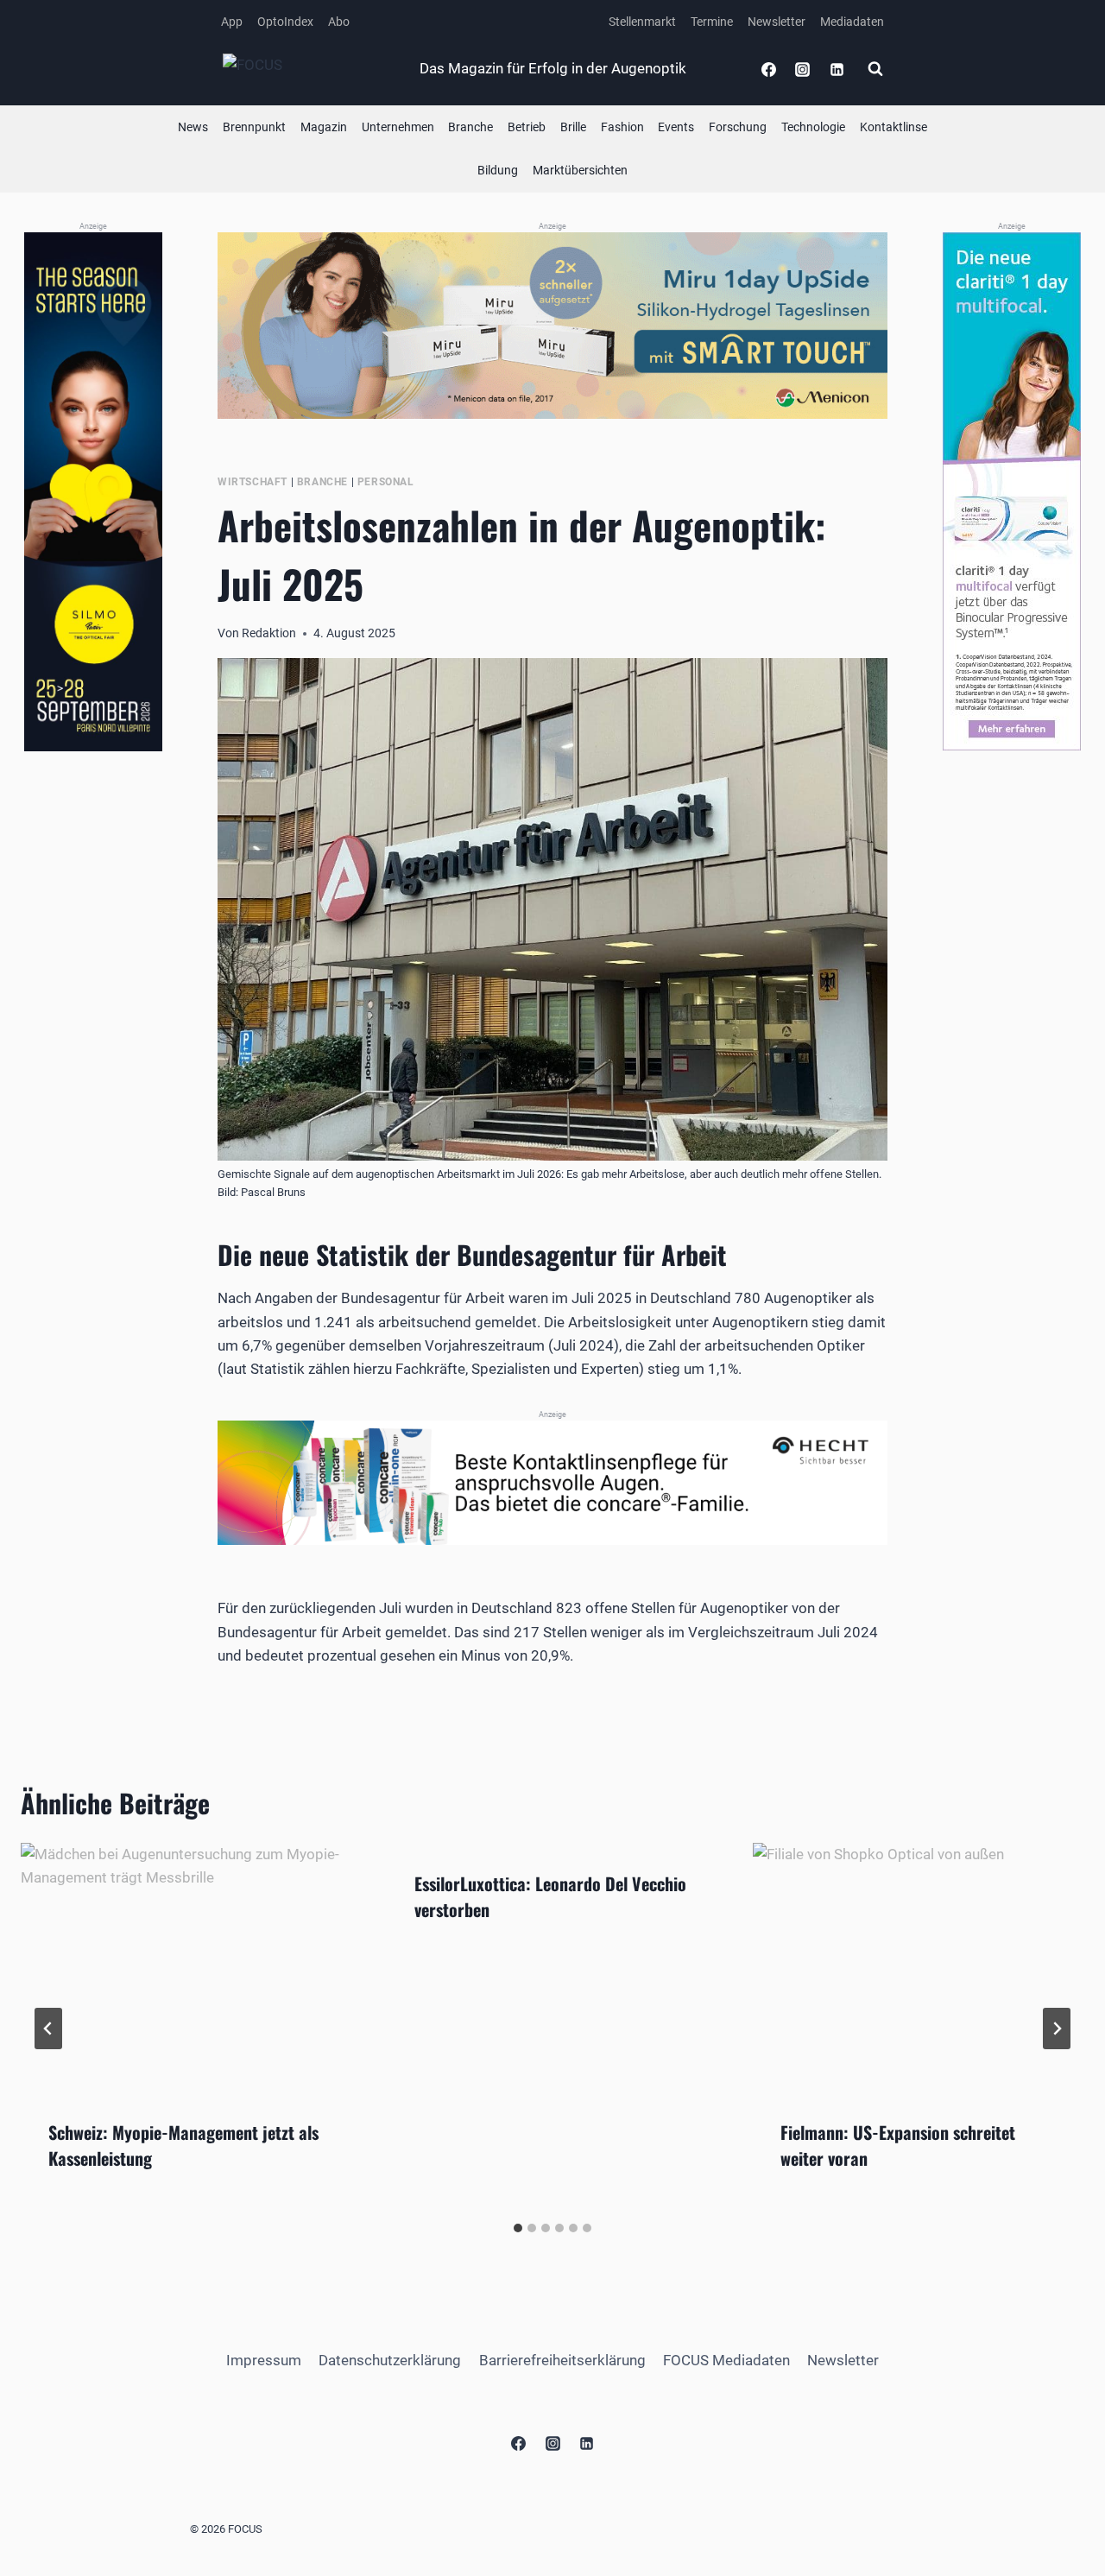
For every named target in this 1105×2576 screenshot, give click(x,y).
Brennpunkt (254, 127)
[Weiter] (1057, 2029)
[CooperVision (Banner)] (1012, 491)
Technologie (813, 127)
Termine (712, 22)
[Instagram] (803, 69)
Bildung (498, 170)
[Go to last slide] (48, 2029)
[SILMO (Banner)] (93, 492)
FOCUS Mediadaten (726, 2360)
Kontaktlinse (893, 127)
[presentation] (186, 1967)
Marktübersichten (580, 170)
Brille (573, 127)
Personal (386, 482)
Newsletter (777, 22)
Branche (470, 127)
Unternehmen (398, 127)
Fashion (622, 127)
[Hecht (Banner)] (552, 1483)
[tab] (518, 2228)
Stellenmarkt (642, 22)
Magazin (324, 127)
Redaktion (269, 633)
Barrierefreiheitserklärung (562, 2360)
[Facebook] (769, 69)
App (232, 22)
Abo (339, 22)
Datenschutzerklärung (390, 2360)
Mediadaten (852, 22)
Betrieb (527, 127)
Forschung (738, 127)
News (193, 127)
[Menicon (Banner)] (552, 326)
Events (676, 127)
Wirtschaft (253, 482)
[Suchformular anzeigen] (875, 69)
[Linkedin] (837, 69)
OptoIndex (285, 22)
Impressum (264, 2360)
